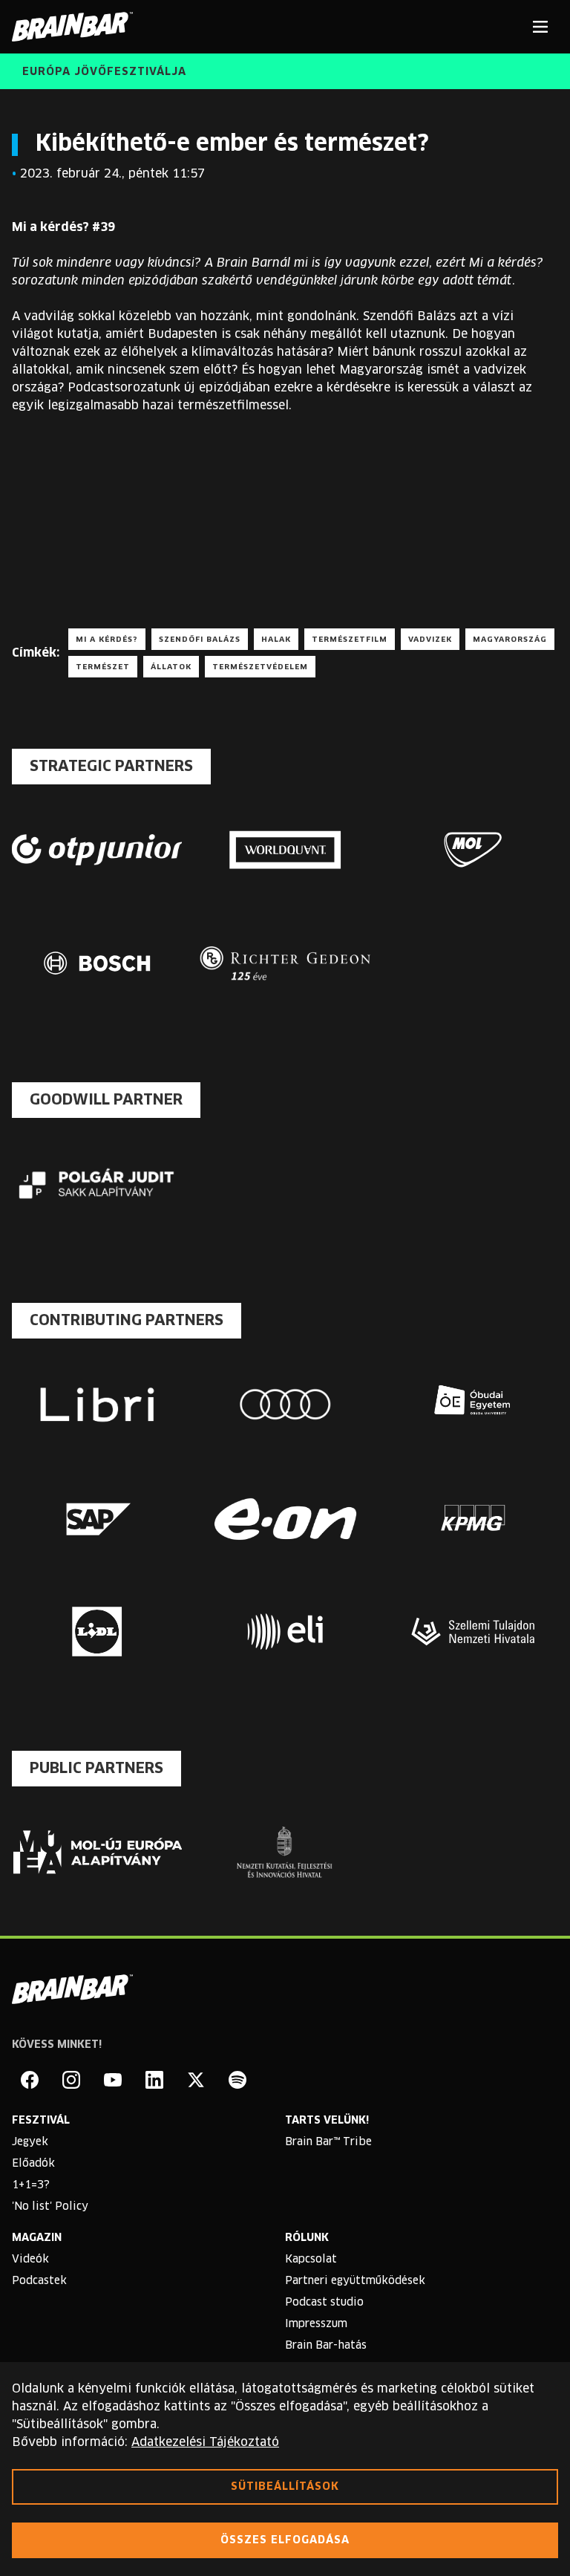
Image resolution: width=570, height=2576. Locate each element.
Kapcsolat (311, 2260)
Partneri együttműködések (355, 2281)
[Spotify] (237, 2080)
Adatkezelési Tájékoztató (205, 2442)
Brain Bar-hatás (326, 2346)
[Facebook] (30, 2080)
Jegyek (30, 2142)
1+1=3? (31, 2185)
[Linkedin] (154, 2080)
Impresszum (316, 2324)
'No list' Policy (50, 2207)
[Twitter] (196, 2080)
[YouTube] (113, 2080)
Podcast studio (324, 2303)
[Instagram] (71, 2080)
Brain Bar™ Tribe (328, 2142)
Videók (30, 2260)
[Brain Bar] (76, 27)
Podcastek (39, 2281)
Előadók (33, 2164)
